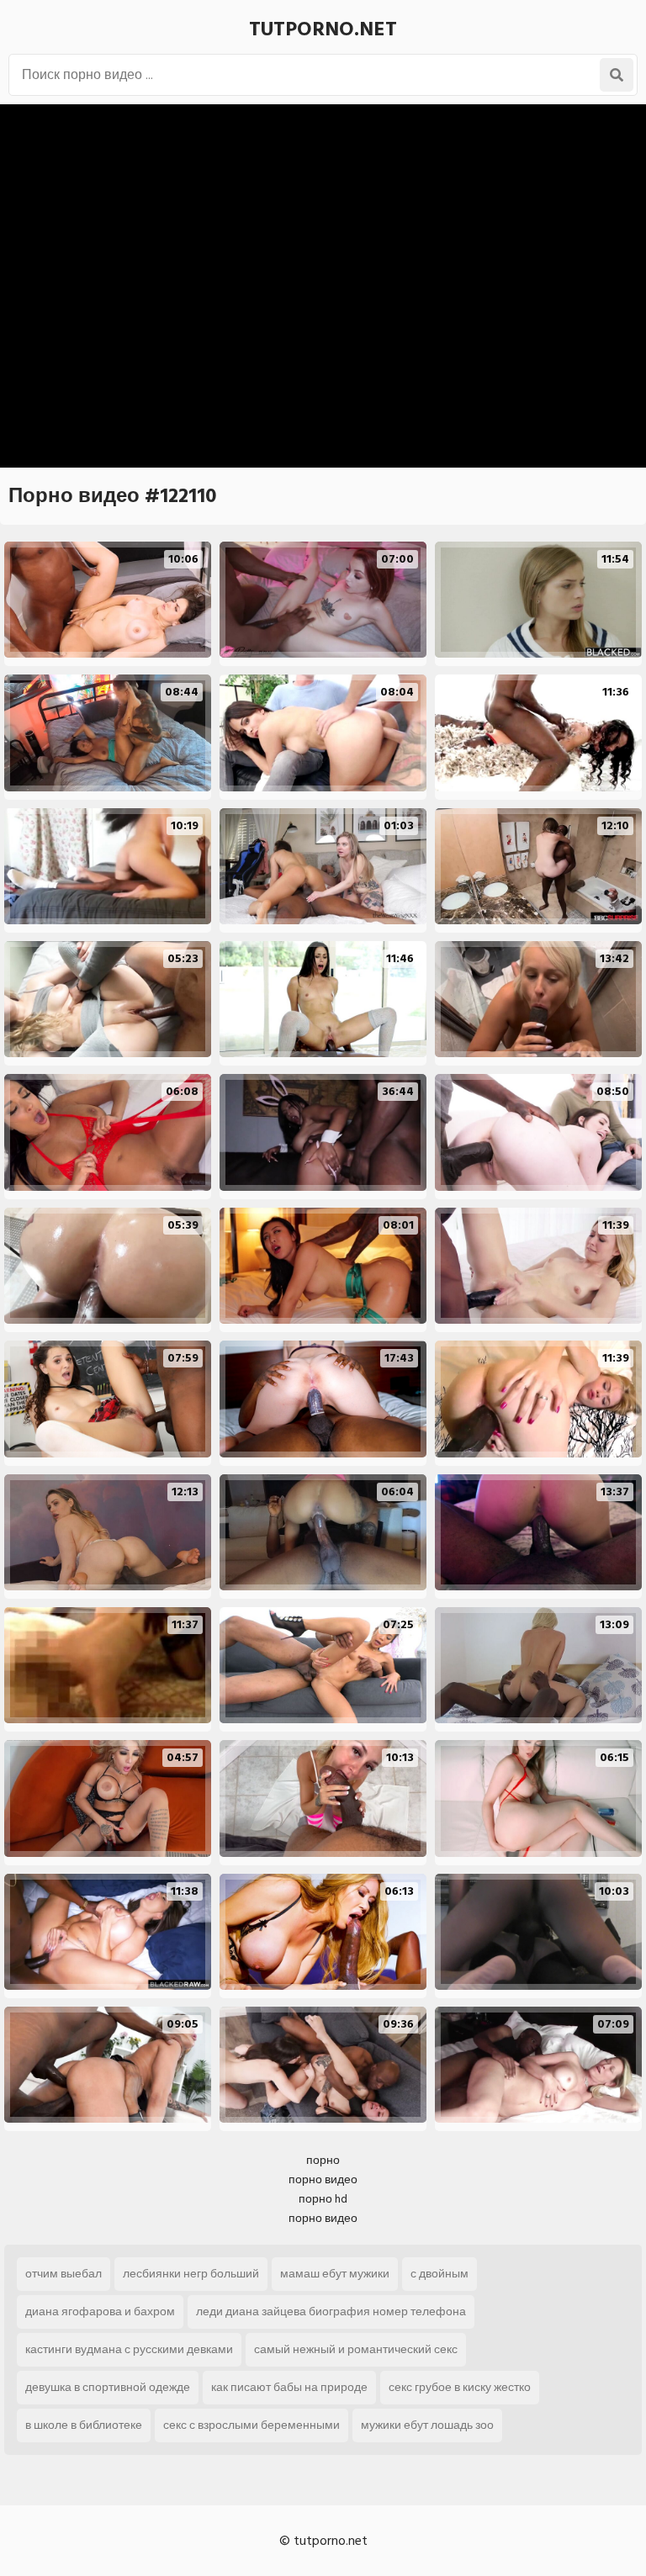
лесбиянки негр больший (191, 2274)
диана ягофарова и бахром (100, 2312)
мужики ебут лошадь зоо (427, 2425)
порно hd (323, 2199)
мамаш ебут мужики (335, 2274)
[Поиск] (617, 75)
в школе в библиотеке (84, 2425)
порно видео (323, 2179)
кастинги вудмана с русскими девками (129, 2349)
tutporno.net (323, 29)
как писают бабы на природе (289, 2387)
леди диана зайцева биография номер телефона (331, 2312)
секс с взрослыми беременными (252, 2425)
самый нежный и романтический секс (356, 2349)
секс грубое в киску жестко (460, 2387)
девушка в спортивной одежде (108, 2387)
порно (323, 2160)
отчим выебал (64, 2274)
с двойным (439, 2274)
